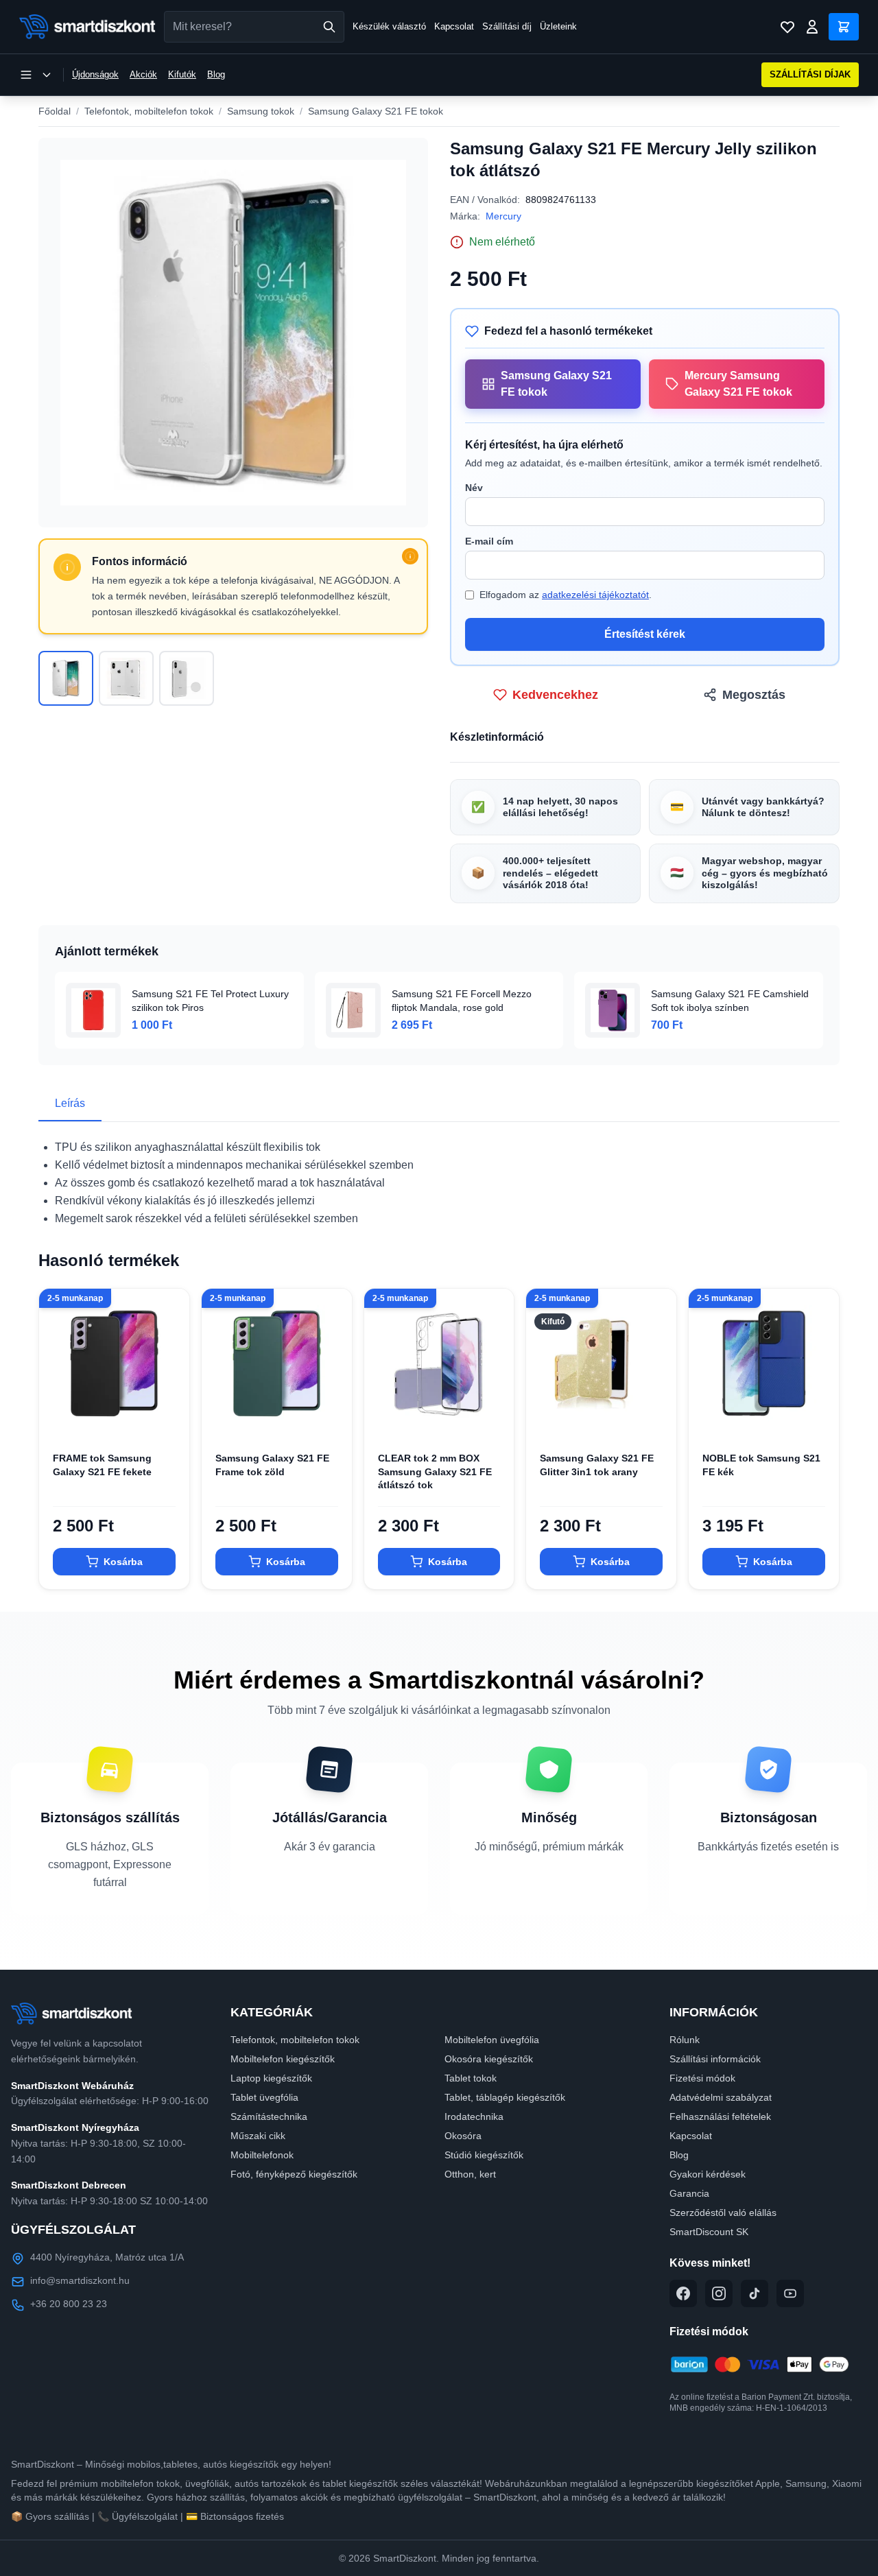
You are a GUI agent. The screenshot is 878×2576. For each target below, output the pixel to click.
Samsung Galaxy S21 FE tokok (376, 111)
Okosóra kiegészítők (489, 2059)
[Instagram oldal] (719, 2293)
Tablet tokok (471, 2078)
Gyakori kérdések (708, 2174)
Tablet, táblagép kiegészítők (505, 2097)
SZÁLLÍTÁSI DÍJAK (810, 74)
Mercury (503, 216)
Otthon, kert (470, 2174)
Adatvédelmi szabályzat (721, 2097)
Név (474, 488)
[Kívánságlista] (787, 27)
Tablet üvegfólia (264, 2097)
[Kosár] (844, 27)
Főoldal (55, 111)
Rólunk (685, 2040)
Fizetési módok (702, 2078)
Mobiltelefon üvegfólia (492, 2040)
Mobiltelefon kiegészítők (283, 2059)
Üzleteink (558, 26)
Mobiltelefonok (262, 2155)
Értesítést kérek (645, 634)
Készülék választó (389, 26)
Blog (216, 74)
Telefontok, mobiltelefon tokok (149, 111)
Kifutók (182, 74)
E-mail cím (489, 541)
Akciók (143, 74)
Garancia (689, 2193)
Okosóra (463, 2136)
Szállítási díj (507, 26)
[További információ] (410, 556)
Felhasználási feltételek (720, 2116)
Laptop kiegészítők (271, 2078)
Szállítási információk (715, 2059)
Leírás (70, 1103)
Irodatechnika (474, 2116)
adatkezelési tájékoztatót (595, 595)
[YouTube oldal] (790, 2293)
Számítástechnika (269, 2116)
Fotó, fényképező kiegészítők (294, 2174)
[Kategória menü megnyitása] (36, 75)
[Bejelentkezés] (812, 27)
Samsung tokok (261, 111)
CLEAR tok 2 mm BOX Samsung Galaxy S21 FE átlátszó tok (435, 1471)
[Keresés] (329, 27)
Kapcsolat (454, 26)
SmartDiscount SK (709, 2232)
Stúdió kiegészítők (484, 2155)
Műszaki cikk (258, 2136)
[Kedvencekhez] (167, 1416)
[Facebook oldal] (683, 2293)
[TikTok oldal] (755, 2293)
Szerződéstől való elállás (723, 2213)
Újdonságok (95, 74)
